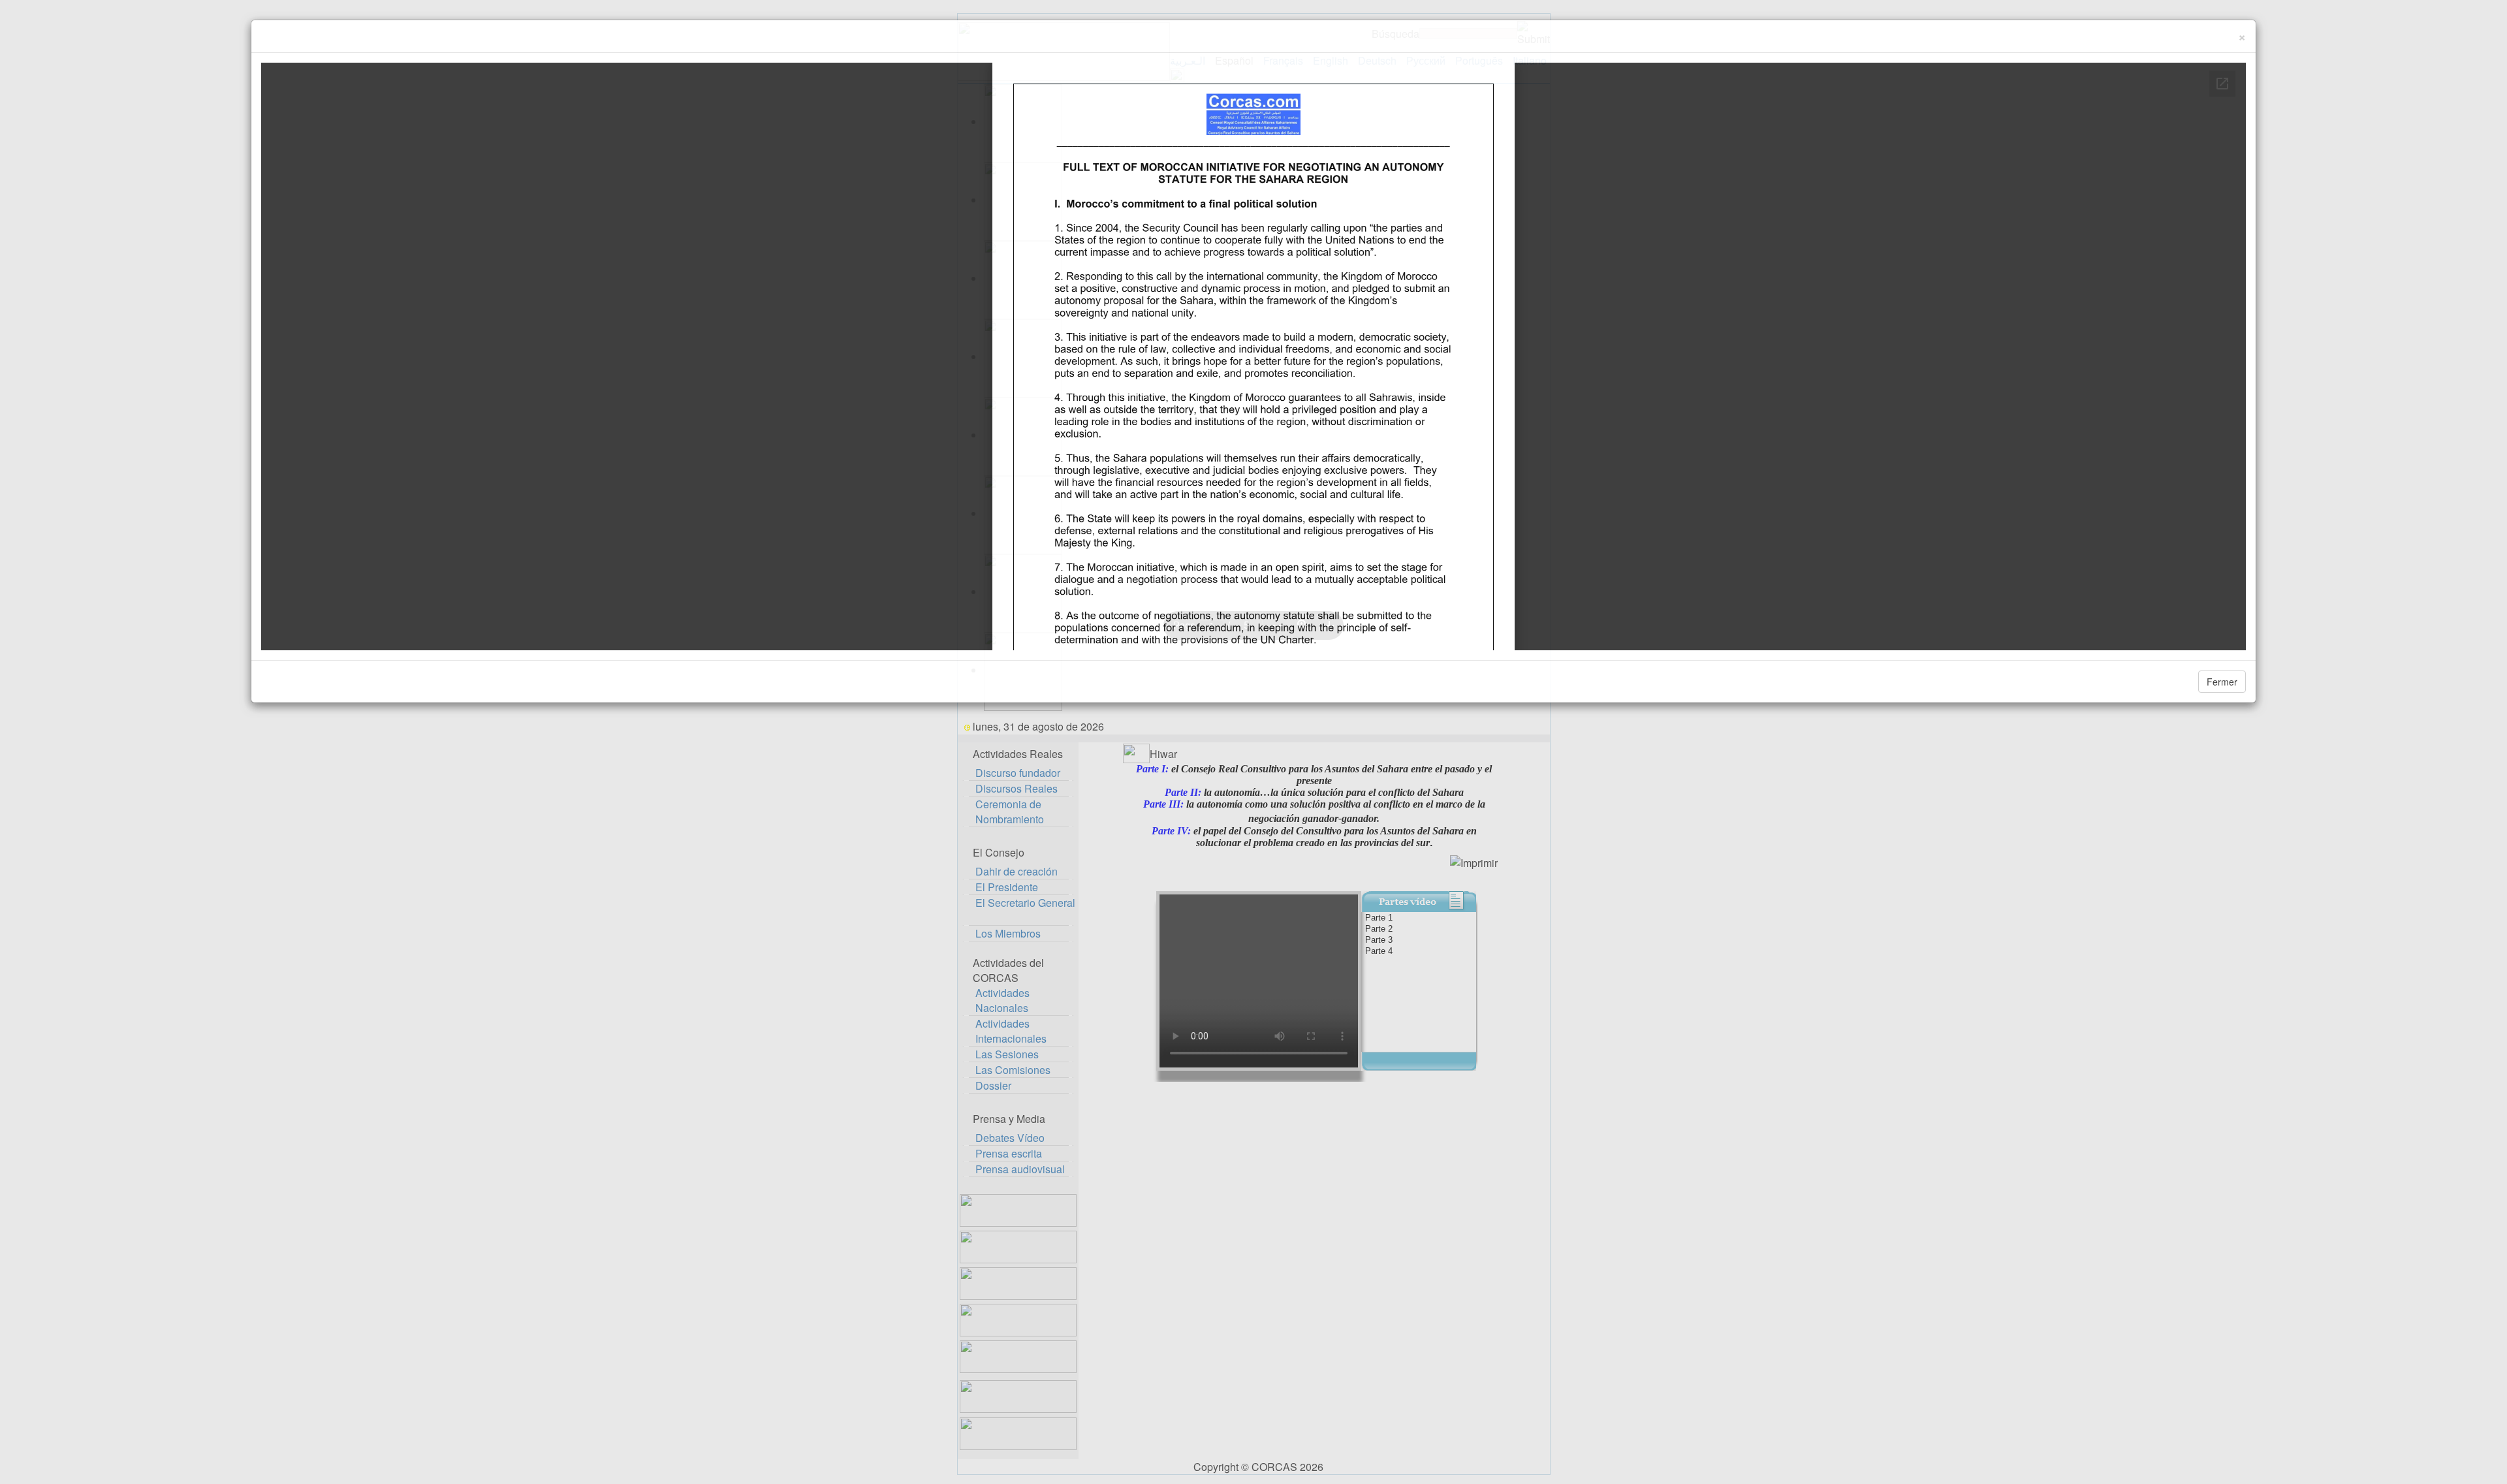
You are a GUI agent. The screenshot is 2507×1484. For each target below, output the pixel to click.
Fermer (2222, 682)
